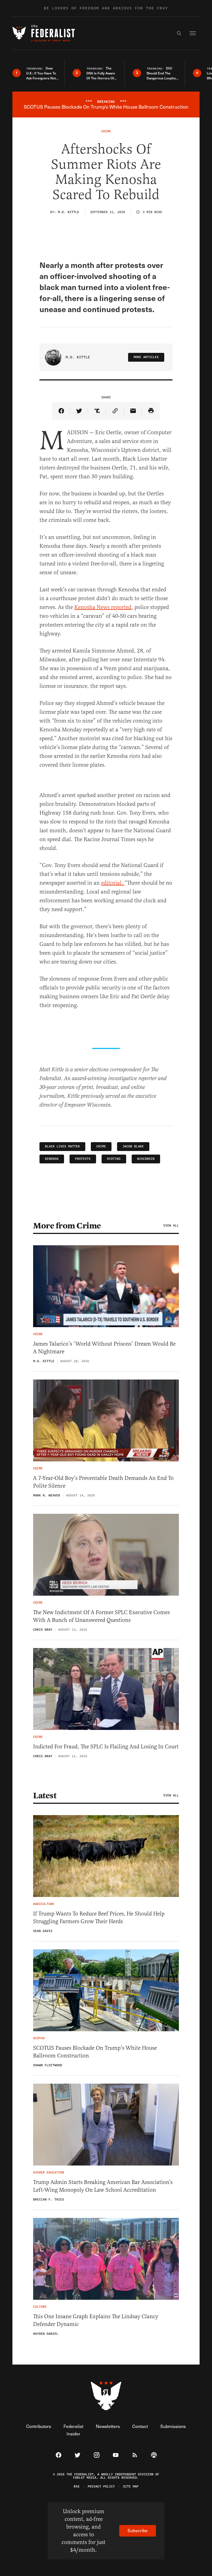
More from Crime (67, 1226)
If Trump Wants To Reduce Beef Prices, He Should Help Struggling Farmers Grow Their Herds (99, 1918)
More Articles (146, 357)
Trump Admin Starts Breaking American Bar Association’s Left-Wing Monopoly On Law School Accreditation (103, 2186)
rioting (114, 1159)
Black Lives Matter (62, 1146)
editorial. (113, 883)
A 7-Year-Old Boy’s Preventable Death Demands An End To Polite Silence (103, 1482)
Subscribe (138, 2530)
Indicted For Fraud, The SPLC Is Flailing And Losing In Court (106, 1747)
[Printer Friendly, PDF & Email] (151, 411)
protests (83, 1159)
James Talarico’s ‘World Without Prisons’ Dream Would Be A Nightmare (104, 1348)
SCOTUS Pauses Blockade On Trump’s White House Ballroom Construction (95, 2052)
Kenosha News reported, (104, 607)
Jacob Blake (133, 1146)
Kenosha (52, 1159)
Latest (45, 1796)
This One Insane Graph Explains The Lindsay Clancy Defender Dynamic (96, 2320)
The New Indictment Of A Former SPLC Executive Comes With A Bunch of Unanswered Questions (101, 1616)
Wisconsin (146, 1159)
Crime (101, 1146)
